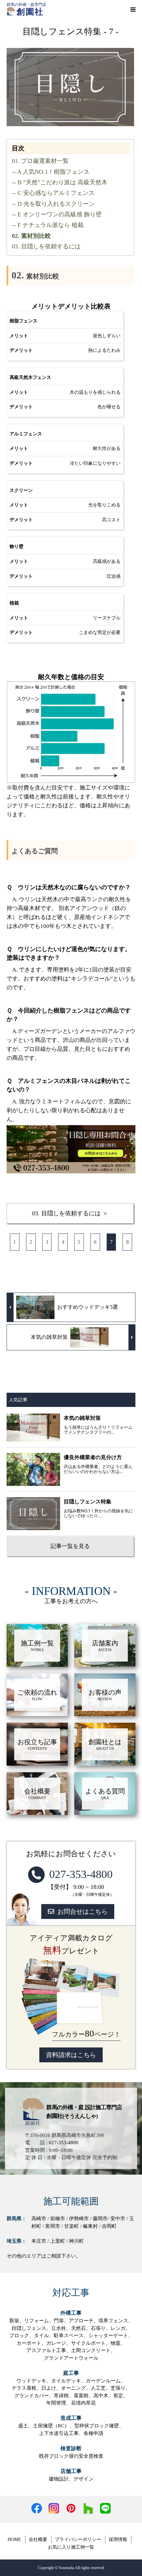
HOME (14, 2539)
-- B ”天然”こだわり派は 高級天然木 (60, 182)
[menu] (133, 9)
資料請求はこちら (71, 2055)
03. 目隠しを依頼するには (46, 246)
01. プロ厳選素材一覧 (40, 161)
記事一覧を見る (70, 1546)
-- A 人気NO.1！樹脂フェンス (51, 172)
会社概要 (38, 2539)
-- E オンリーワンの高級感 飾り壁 (57, 214)
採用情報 (118, 2539)
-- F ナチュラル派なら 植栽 (48, 225)
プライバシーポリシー (78, 2539)
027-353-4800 (81, 1874)
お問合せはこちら (83, 1912)
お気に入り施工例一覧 (71, 2547)
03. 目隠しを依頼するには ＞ (70, 1213)
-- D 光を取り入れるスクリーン (53, 204)
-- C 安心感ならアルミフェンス (53, 193)
